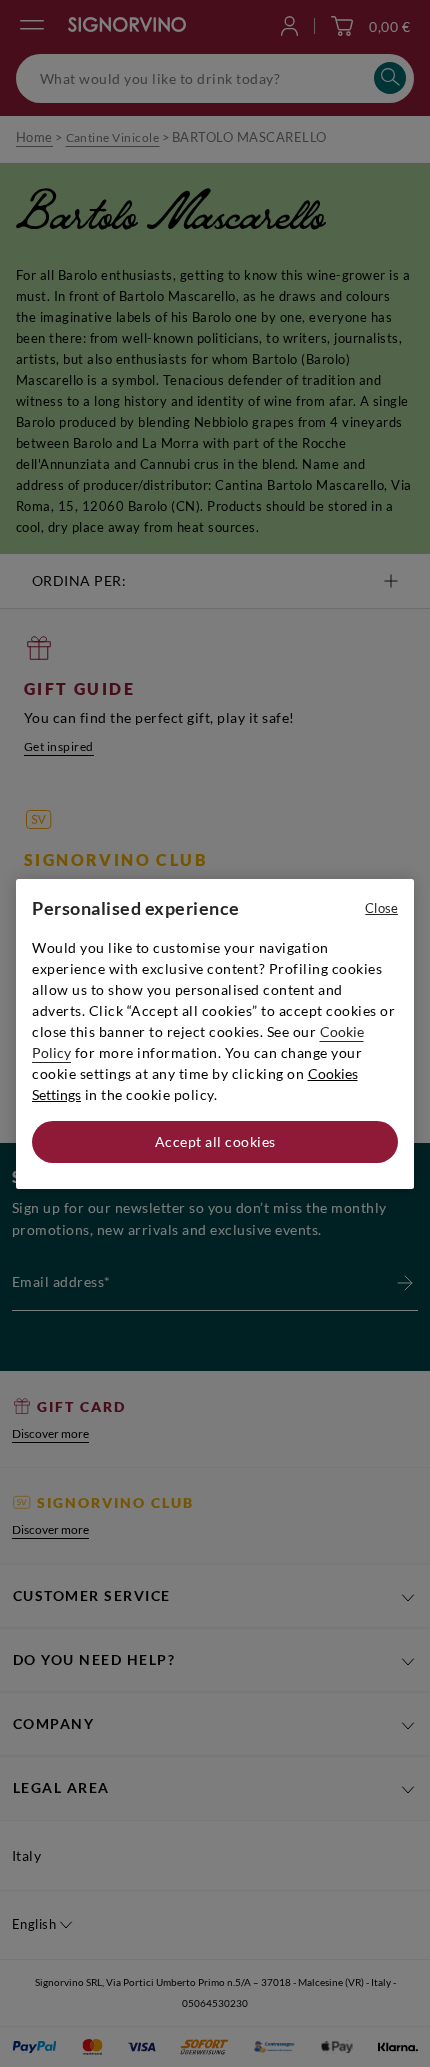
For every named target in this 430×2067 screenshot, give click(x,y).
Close (381, 908)
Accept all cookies (215, 1141)
